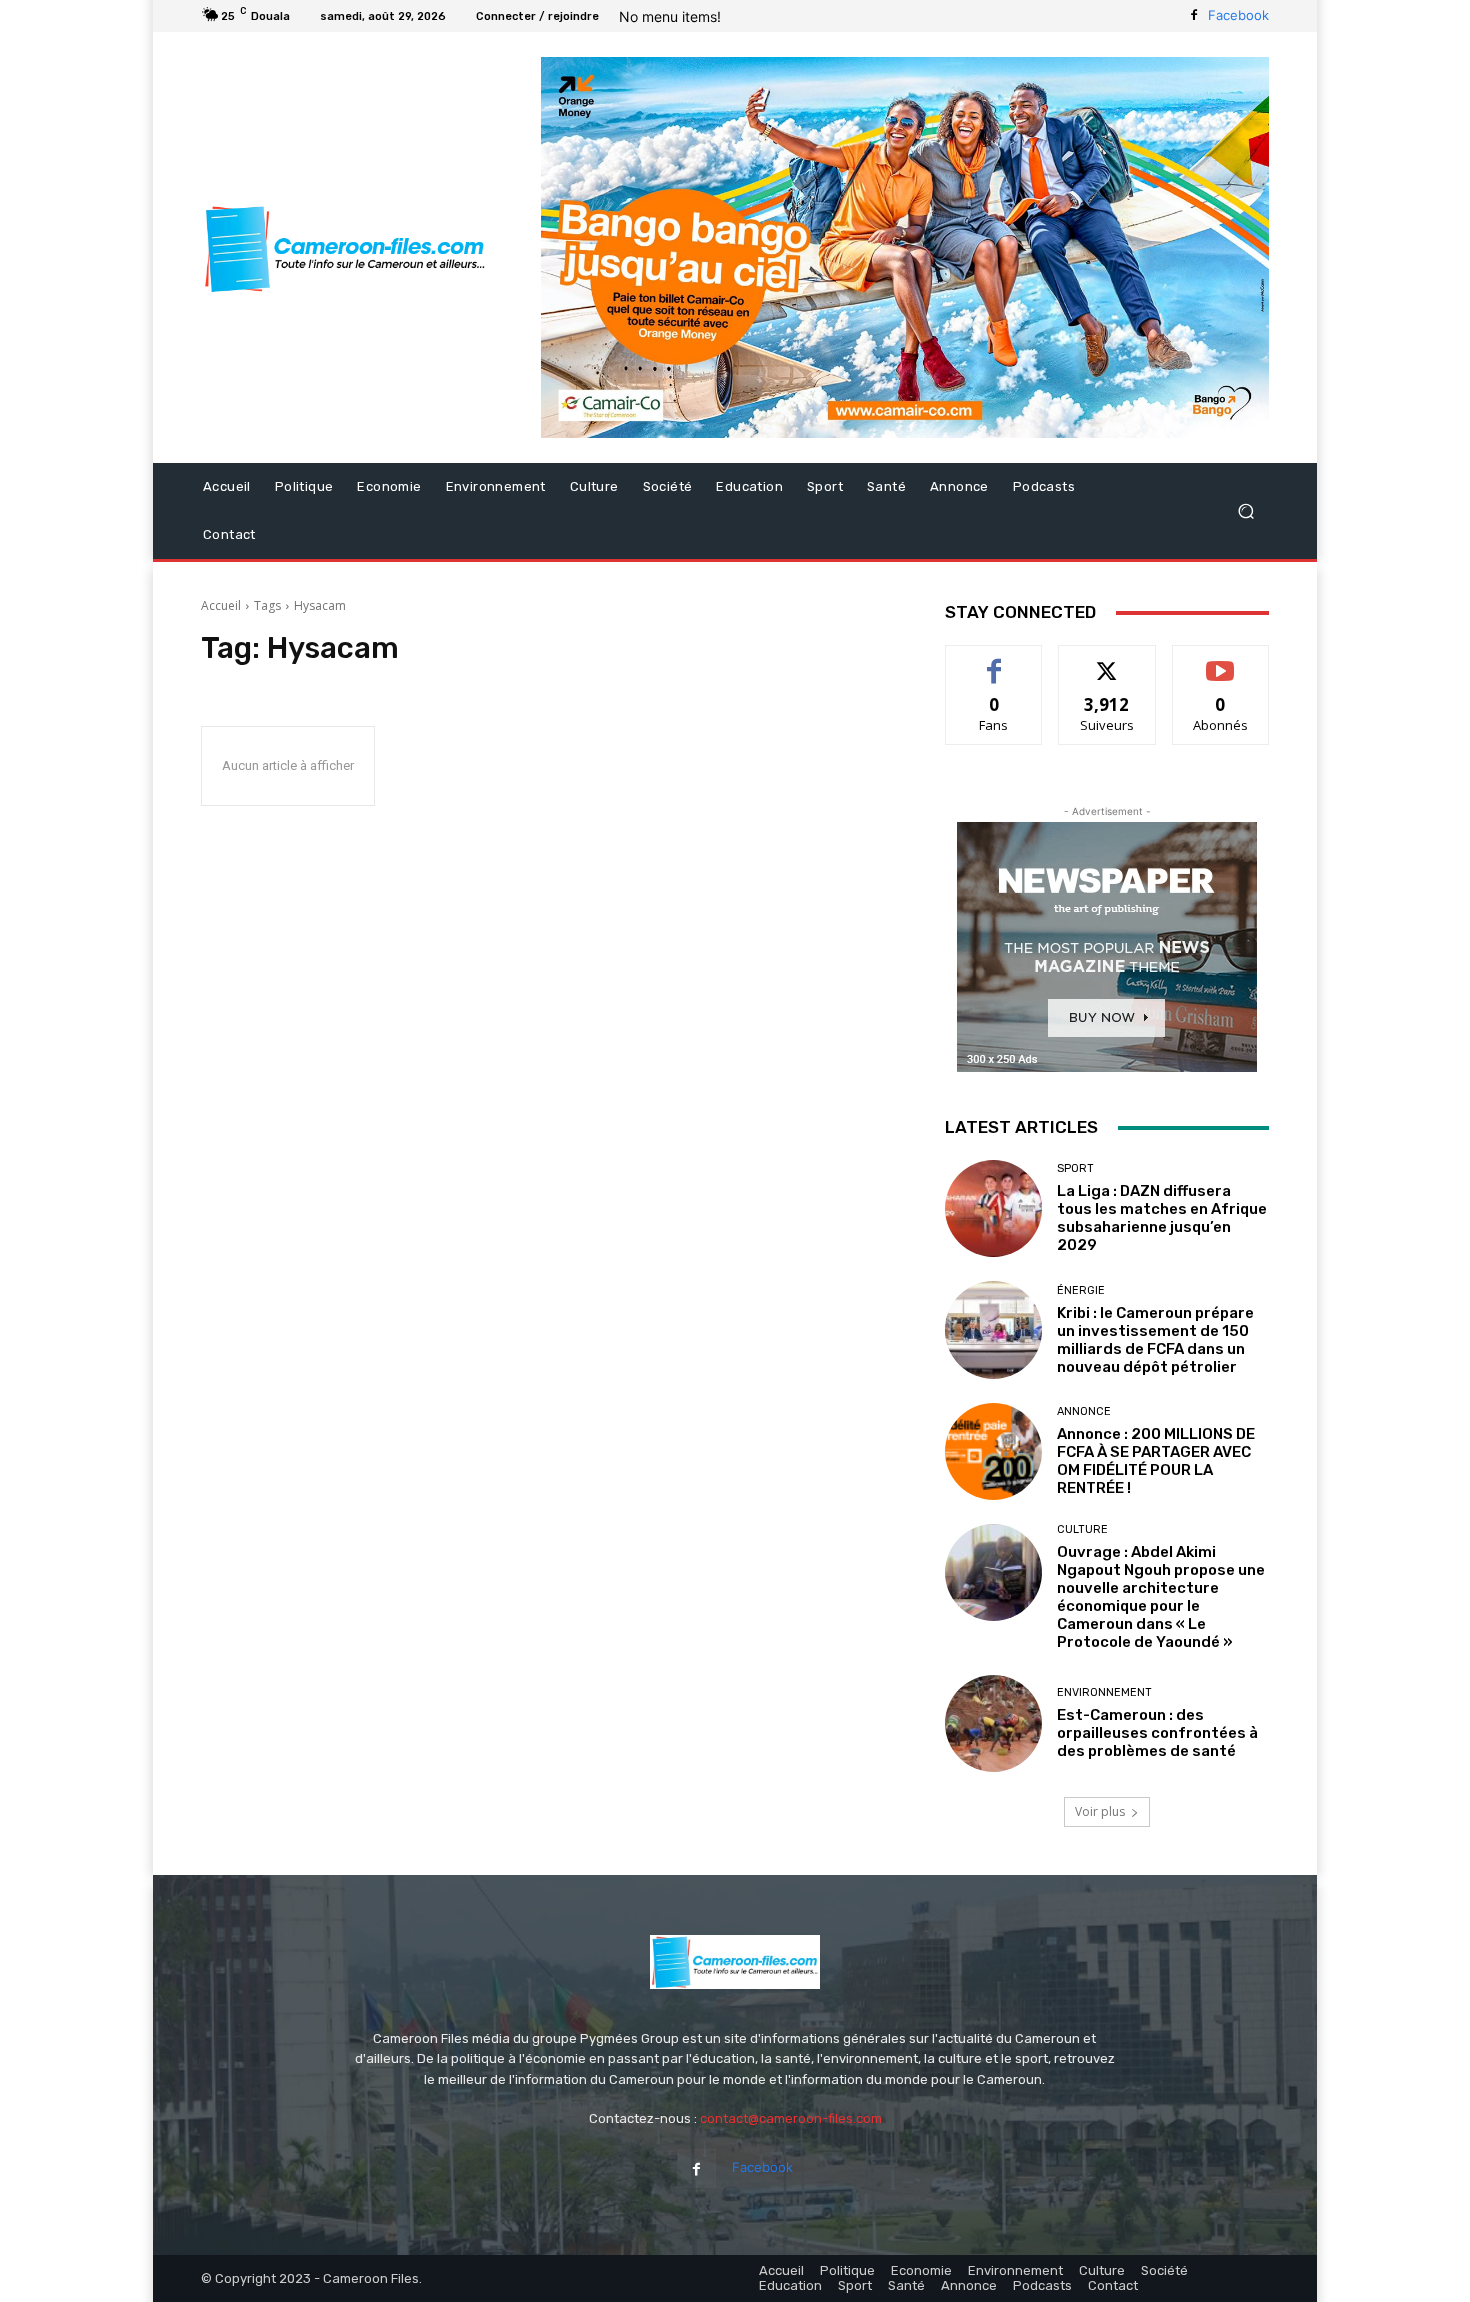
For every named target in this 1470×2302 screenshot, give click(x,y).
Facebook (1238, 15)
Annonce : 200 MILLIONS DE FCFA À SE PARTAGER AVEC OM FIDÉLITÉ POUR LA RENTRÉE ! (1156, 1461)
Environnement (1104, 1692)
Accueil (221, 605)
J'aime (994, 660)
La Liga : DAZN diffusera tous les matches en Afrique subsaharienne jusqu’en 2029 (1162, 1218)
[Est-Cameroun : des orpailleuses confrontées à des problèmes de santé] (993, 1723)
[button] (1245, 511)
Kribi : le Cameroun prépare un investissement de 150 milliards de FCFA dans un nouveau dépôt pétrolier (1155, 1340)
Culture (1082, 1529)
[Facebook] (1194, 16)
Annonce (1084, 1411)
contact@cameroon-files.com (791, 2118)
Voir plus (1100, 1811)
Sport (1075, 1168)
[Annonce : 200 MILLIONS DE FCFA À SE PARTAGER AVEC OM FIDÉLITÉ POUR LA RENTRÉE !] (993, 1451)
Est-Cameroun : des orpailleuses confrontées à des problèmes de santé (1157, 1733)
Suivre (1107, 660)
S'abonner (1221, 660)
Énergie (1081, 1290)
